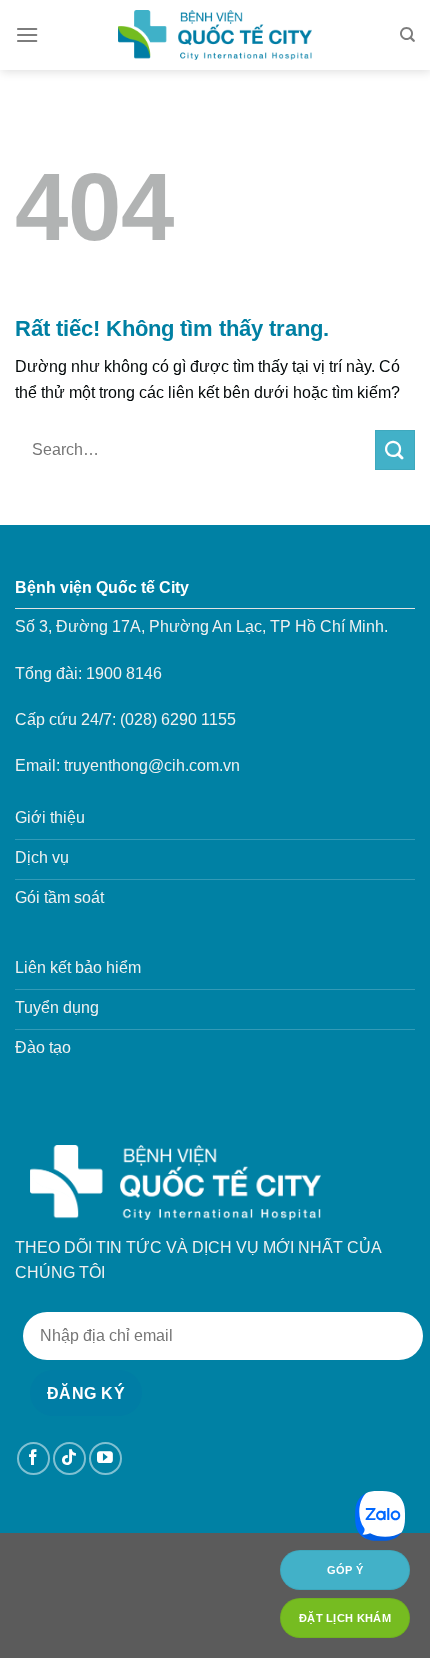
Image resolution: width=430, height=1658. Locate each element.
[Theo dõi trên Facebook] (33, 1458)
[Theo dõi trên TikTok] (69, 1458)
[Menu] (27, 34)
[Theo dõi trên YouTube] (105, 1458)
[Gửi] (395, 449)
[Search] (407, 35)
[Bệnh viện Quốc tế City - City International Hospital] (215, 35)
